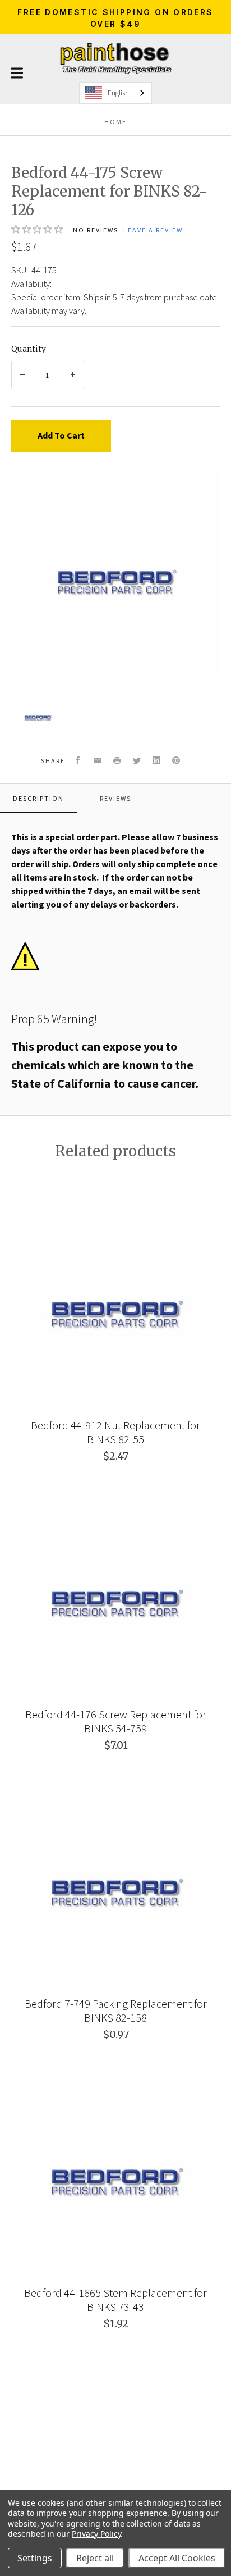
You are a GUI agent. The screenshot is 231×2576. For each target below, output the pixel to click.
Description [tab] (38, 798)
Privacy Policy (96, 2534)
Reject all (95, 2558)
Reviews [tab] (115, 798)
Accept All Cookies (177, 2558)
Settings (35, 2558)
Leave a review (153, 230)
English (118, 93)
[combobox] (115, 93)
